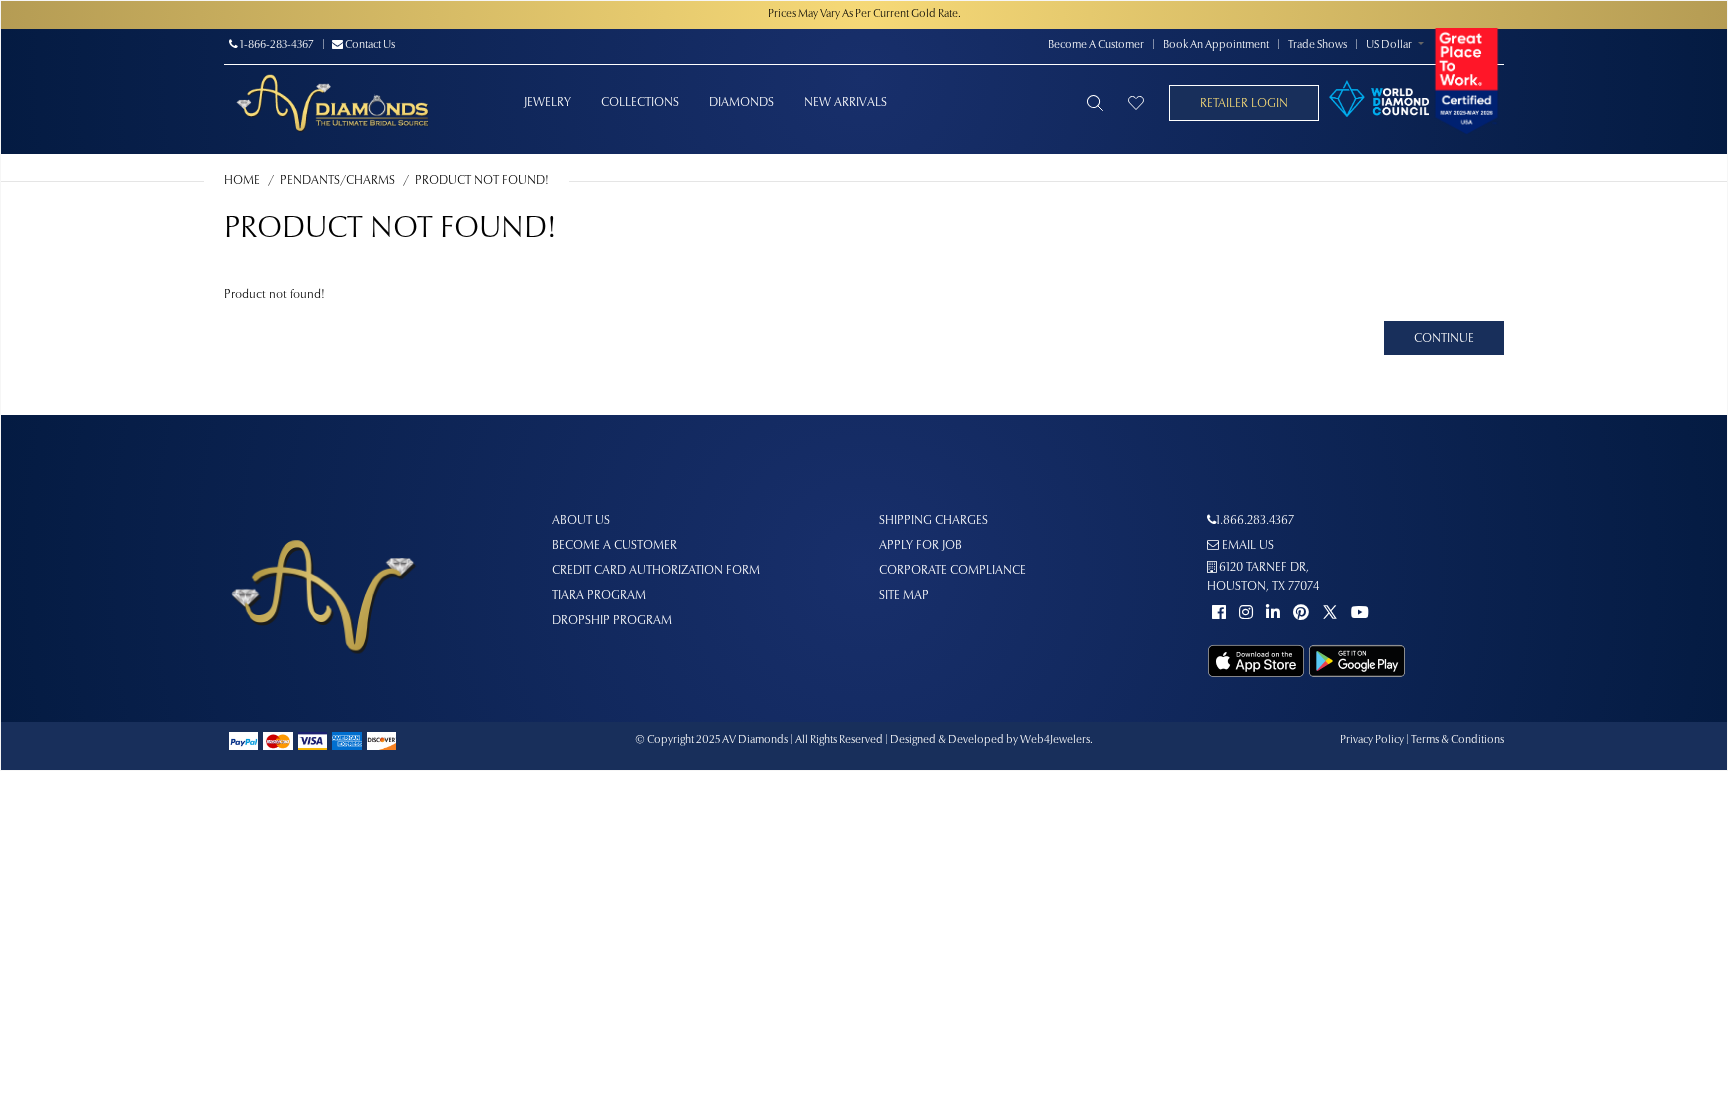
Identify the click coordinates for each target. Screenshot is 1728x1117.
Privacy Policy (1372, 740)
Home (242, 181)
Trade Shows (1317, 45)
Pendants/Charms (337, 181)
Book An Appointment (1216, 45)
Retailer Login (1244, 104)
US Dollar (1389, 45)
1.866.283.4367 (1255, 521)
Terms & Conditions (1457, 740)
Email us (1246, 546)
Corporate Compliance (952, 571)
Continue (1444, 339)
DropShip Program (612, 621)
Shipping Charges (933, 521)
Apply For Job (920, 546)
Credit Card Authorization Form (656, 571)
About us (581, 521)
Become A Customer (1096, 45)
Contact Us (369, 45)
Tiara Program (599, 596)
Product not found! (482, 181)
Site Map (904, 596)
